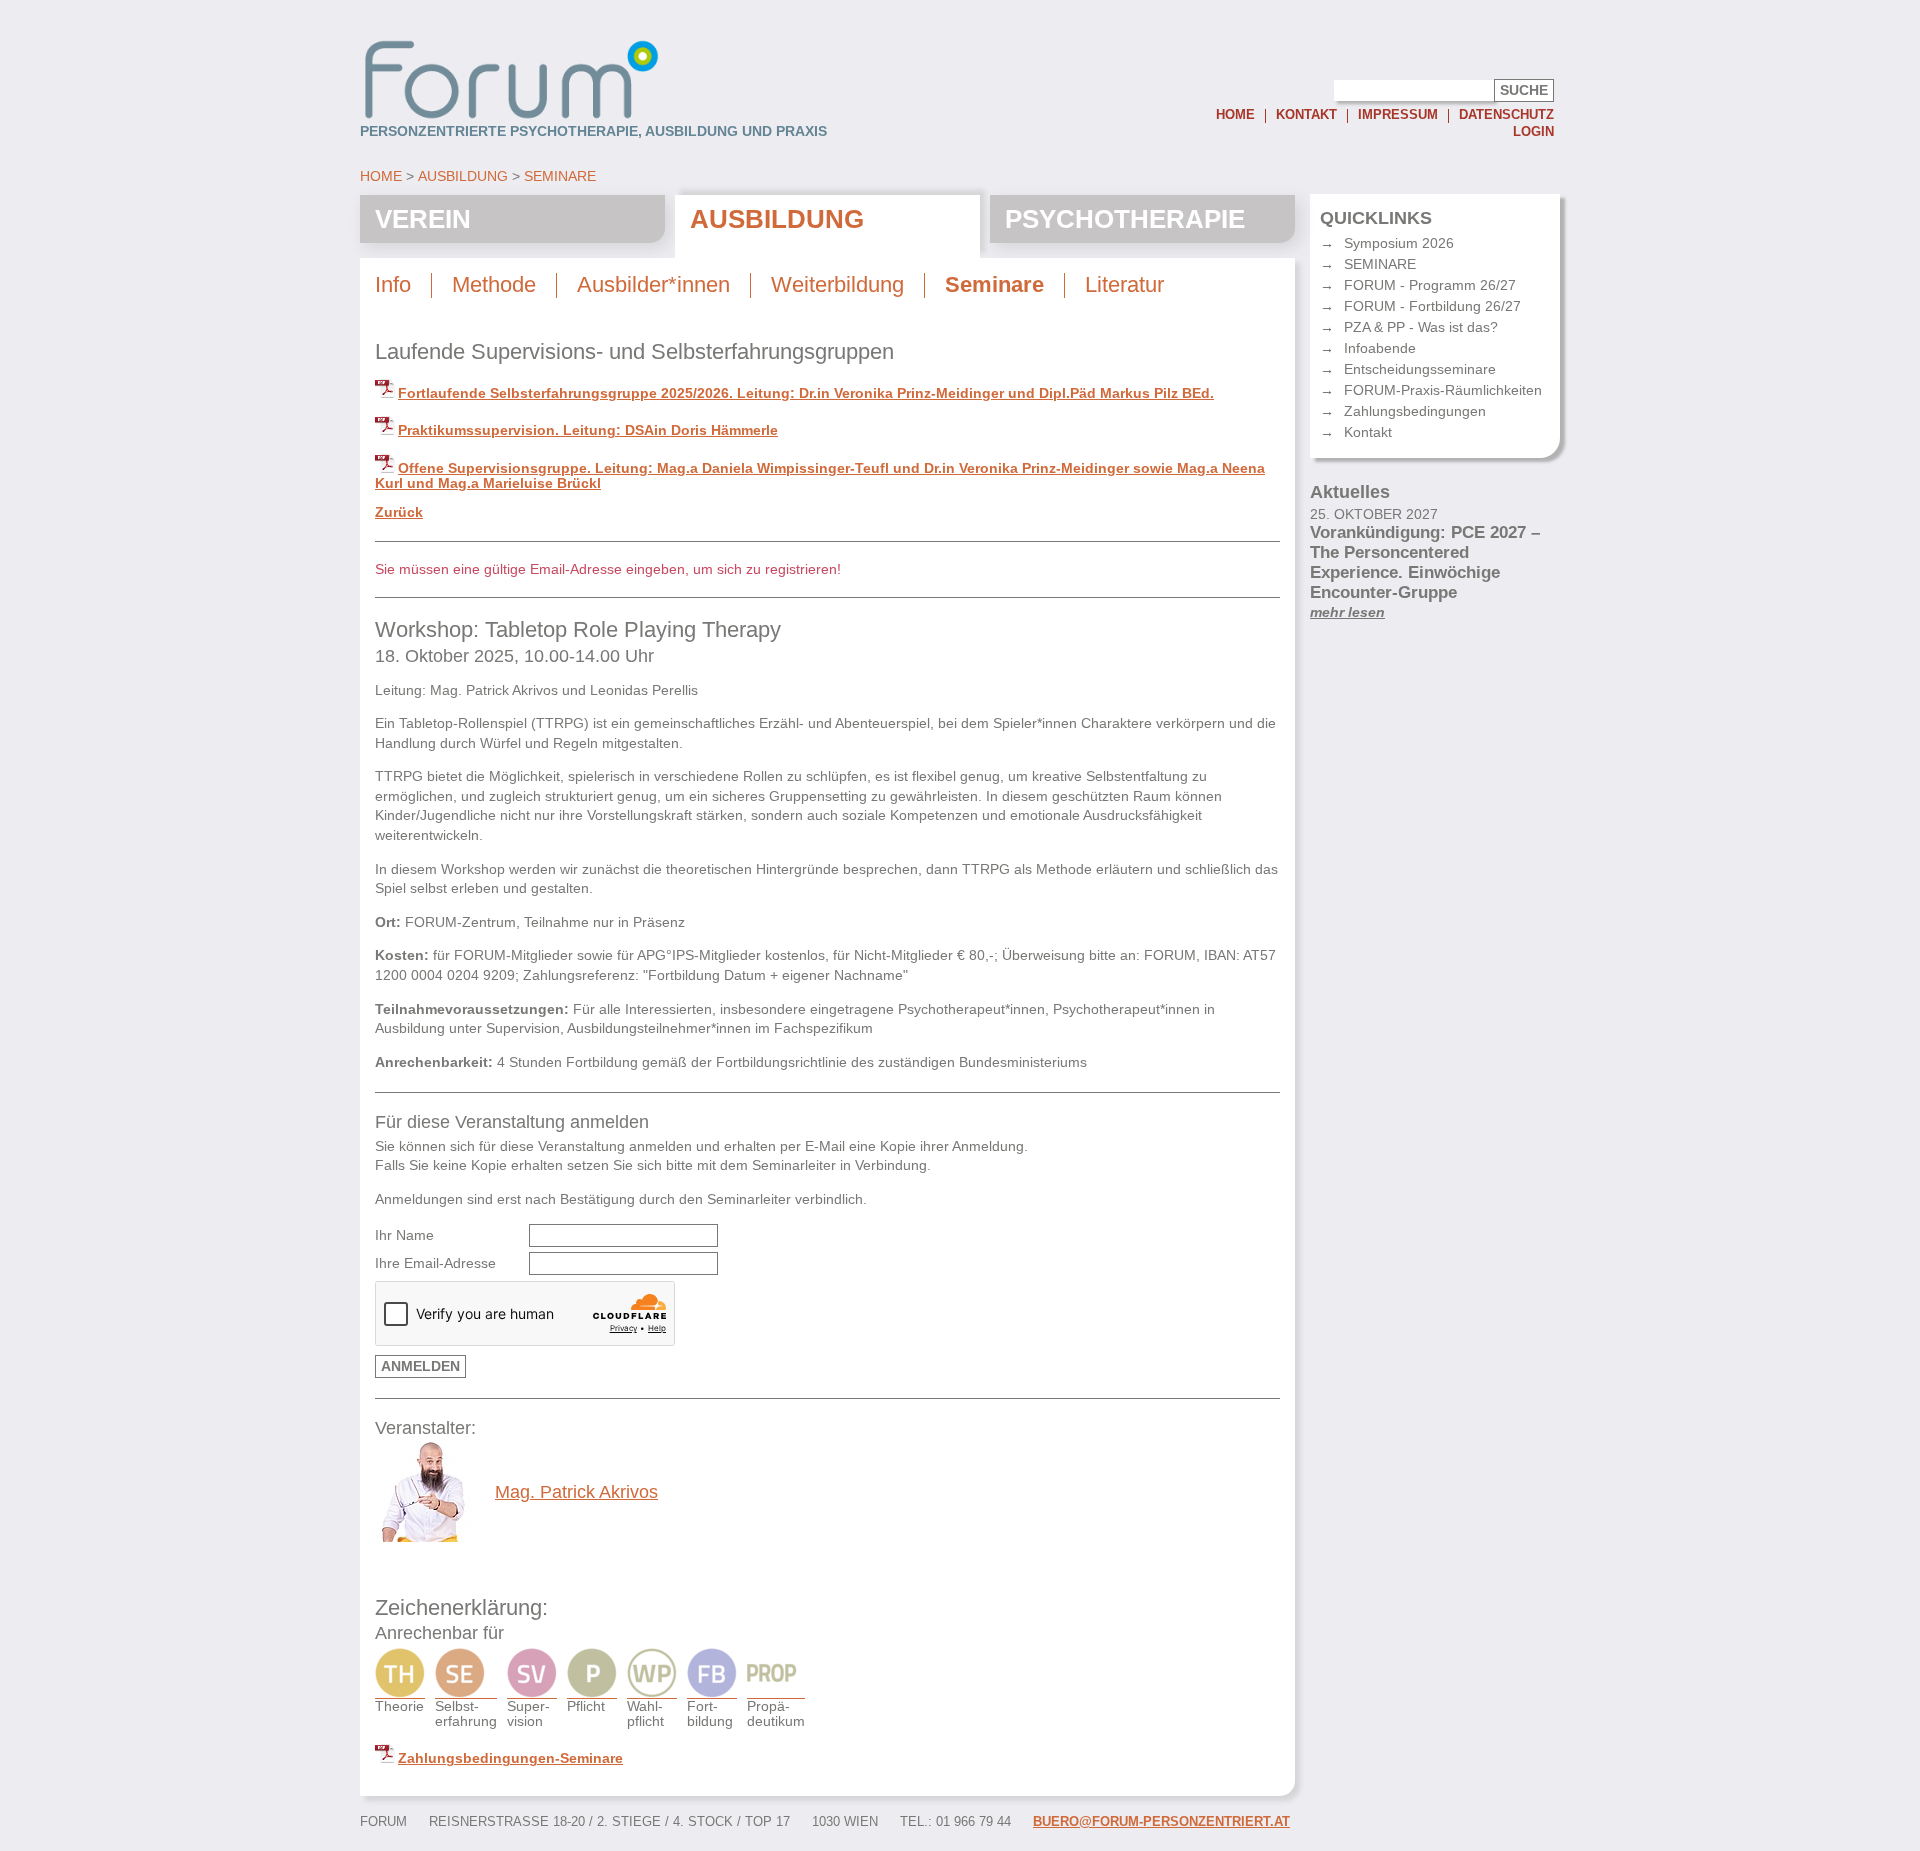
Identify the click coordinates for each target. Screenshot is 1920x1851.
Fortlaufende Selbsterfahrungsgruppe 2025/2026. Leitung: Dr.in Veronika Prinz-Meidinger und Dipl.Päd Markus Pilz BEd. (806, 393)
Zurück (399, 512)
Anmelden (420, 1366)
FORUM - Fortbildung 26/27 (1432, 306)
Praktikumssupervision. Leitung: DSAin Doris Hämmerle (588, 430)
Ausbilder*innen (653, 285)
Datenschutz (1506, 115)
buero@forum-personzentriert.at (1161, 1822)
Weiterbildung (837, 285)
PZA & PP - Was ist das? (1421, 327)
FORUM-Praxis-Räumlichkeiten (1443, 390)
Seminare (560, 176)
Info (393, 285)
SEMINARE (1380, 264)
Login (1533, 132)
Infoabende (1380, 348)
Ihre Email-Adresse (435, 1263)
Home (1235, 115)
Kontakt (1306, 115)
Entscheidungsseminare (1420, 369)
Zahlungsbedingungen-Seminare (510, 1758)
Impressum (1398, 115)
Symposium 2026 (1399, 243)
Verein (423, 219)
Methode (494, 285)
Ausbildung (463, 176)
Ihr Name (404, 1235)
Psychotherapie (1125, 219)
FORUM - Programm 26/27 (1430, 285)
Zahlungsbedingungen (1415, 411)
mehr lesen (1347, 612)
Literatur (1124, 285)
